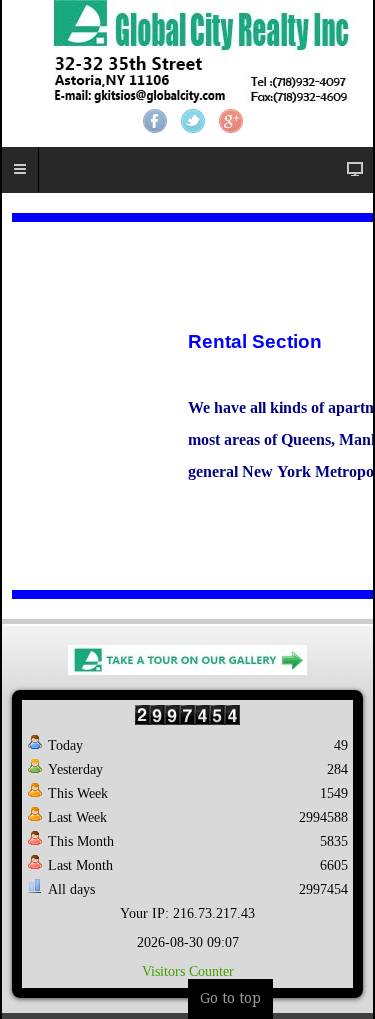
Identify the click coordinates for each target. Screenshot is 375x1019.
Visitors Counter (188, 971)
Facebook (155, 121)
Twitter (193, 121)
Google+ (231, 121)
